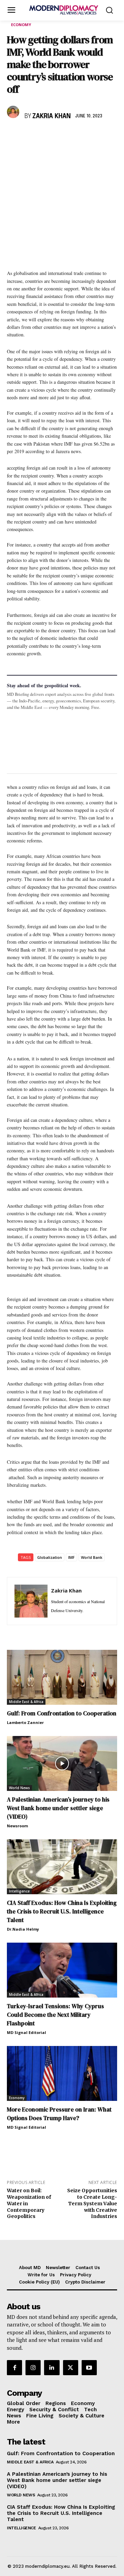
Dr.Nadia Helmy (23, 1929)
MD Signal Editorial (27, 2032)
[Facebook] (14, 136)
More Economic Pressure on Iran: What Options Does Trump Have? (59, 2114)
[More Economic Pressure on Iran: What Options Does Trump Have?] (62, 2073)
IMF (71, 1557)
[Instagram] (33, 2368)
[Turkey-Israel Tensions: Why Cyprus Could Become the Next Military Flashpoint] (62, 1970)
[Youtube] (89, 2368)
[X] (30, 136)
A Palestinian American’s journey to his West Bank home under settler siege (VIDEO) (58, 1808)
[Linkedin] (61, 136)
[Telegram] (93, 136)
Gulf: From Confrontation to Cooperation (62, 1713)
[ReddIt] (77, 136)
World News (19, 1788)
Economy (21, 25)
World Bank (92, 1557)
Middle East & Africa (26, 1702)
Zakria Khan (51, 116)
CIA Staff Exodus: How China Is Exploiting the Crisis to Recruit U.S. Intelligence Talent (62, 1911)
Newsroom (17, 1826)
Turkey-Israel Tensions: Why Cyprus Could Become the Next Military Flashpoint (55, 2015)
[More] (109, 136)
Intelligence (19, 1891)
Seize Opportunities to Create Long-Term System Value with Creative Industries (92, 2203)
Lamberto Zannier (25, 1722)
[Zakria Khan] (14, 112)
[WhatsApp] (45, 136)
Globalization (50, 1557)
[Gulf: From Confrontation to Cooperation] (62, 1677)
